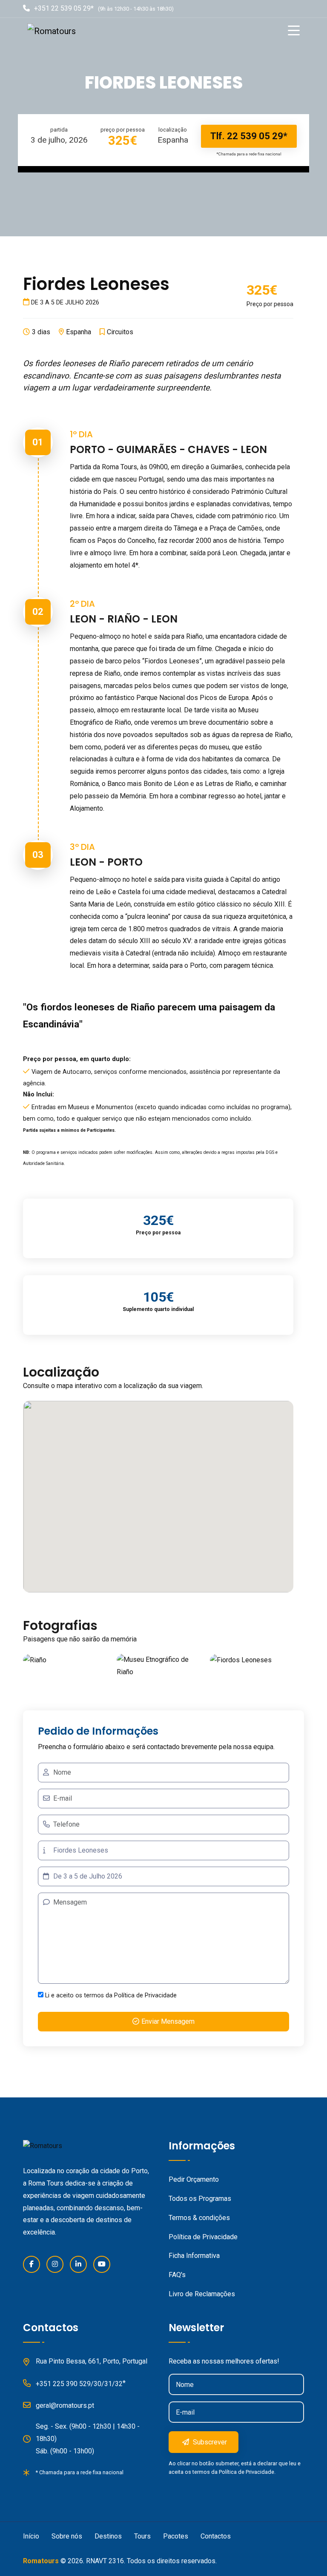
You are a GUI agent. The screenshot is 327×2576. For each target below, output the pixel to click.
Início (31, 2536)
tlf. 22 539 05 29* (249, 136)
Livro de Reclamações (202, 2294)
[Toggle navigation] (296, 31)
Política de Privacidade (145, 1995)
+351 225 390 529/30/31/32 (79, 2384)
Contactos (216, 2536)
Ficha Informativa (194, 2256)
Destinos (108, 2536)
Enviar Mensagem (168, 2021)
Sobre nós (67, 2536)
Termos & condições (199, 2218)
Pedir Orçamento (194, 2179)
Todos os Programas (200, 2199)
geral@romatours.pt (65, 2405)
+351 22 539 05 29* (64, 8)
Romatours (41, 2561)
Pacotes (176, 2536)
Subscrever (209, 2442)
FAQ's (177, 2275)
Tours (142, 2536)
